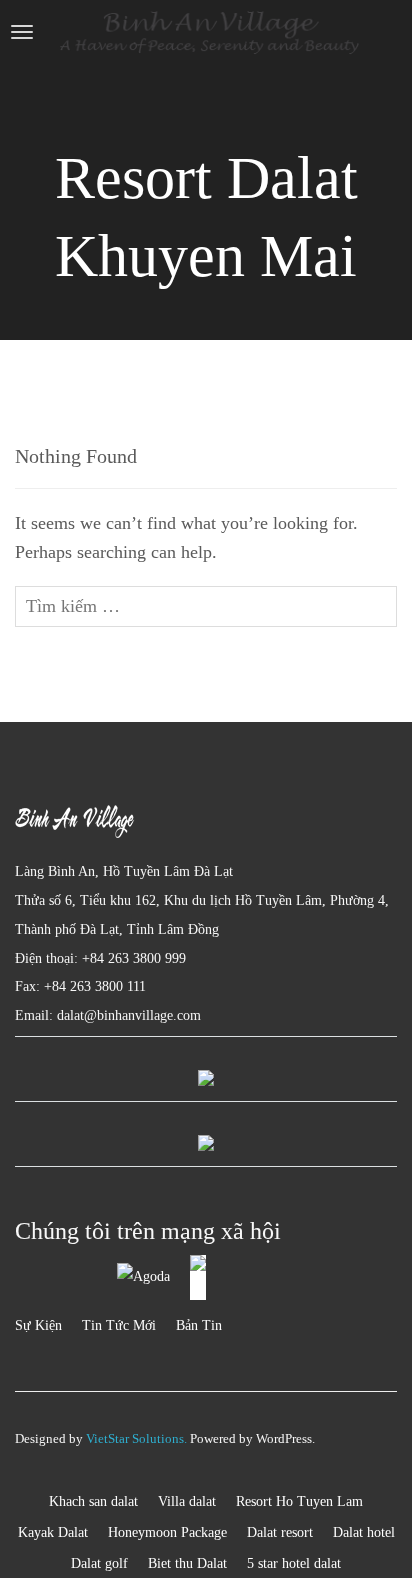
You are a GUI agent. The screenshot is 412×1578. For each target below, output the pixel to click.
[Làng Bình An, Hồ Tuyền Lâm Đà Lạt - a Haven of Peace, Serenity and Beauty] (209, 32)
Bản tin (199, 1325)
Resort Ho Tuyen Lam (299, 1501)
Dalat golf (99, 1563)
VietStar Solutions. (136, 1438)
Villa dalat (187, 1501)
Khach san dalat (93, 1501)
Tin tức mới (119, 1325)
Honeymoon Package (167, 1532)
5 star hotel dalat (294, 1563)
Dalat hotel (364, 1532)
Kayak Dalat (53, 1532)
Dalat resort (280, 1532)
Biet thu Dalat (187, 1563)
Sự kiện (38, 1325)
